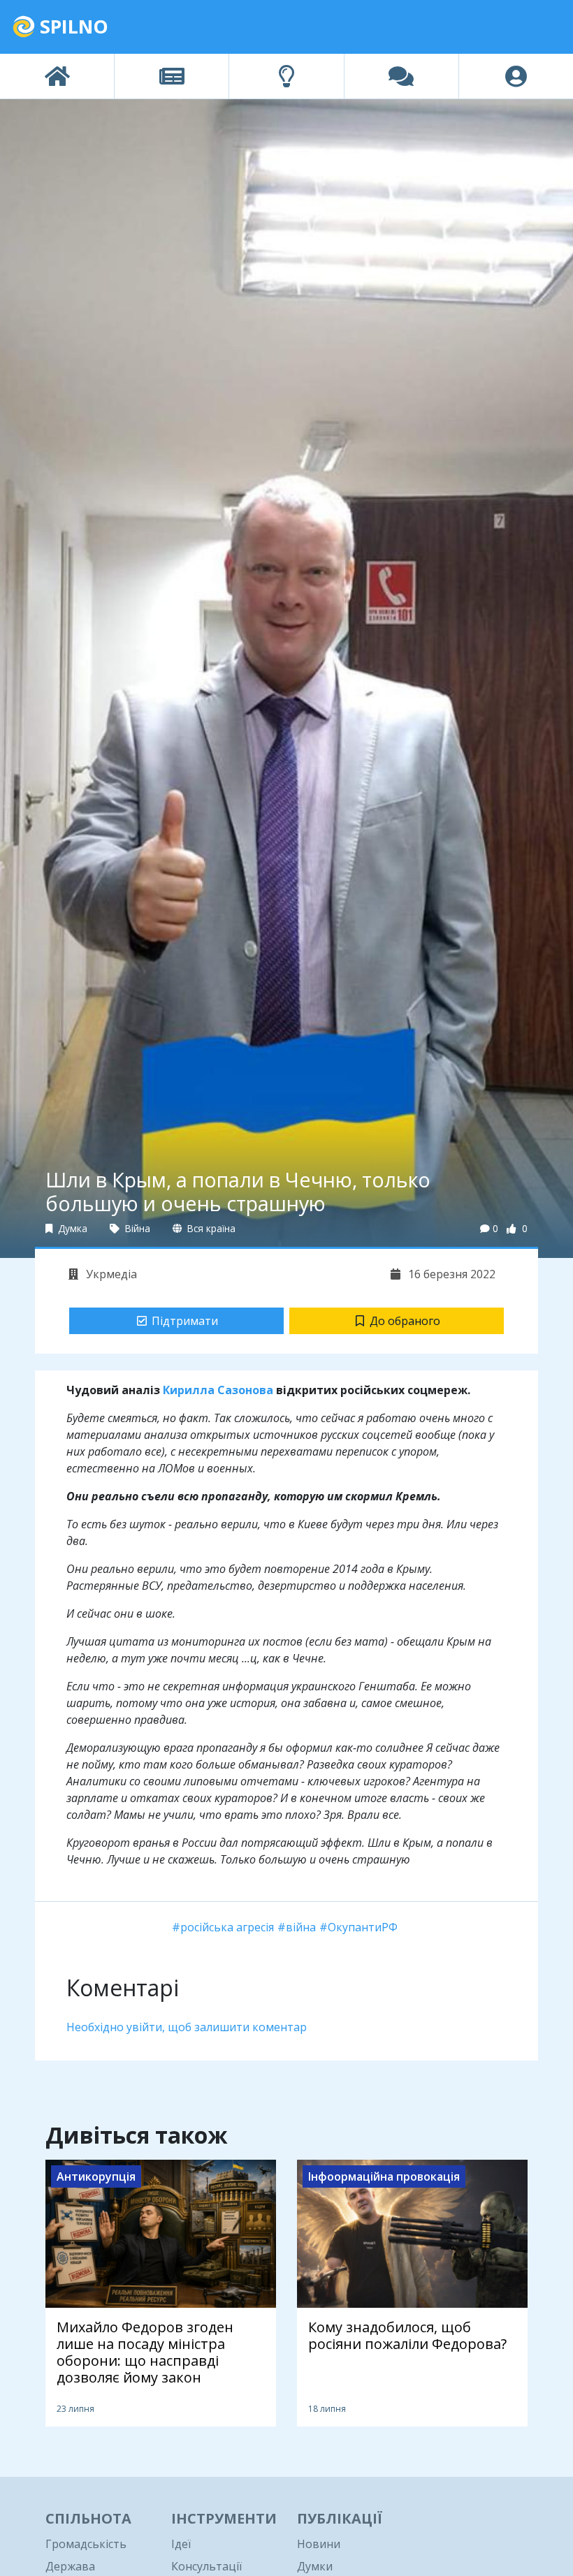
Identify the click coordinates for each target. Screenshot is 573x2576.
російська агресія (227, 1927)
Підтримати (185, 1321)
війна (301, 1927)
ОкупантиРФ (363, 1927)
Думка (71, 1228)
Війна (136, 1228)
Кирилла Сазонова (218, 1390)
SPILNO (72, 26)
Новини (319, 2544)
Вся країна (210, 1228)
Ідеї (181, 2544)
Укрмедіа (110, 1274)
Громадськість (86, 2544)
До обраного (405, 1321)
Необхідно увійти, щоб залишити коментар (187, 2027)
